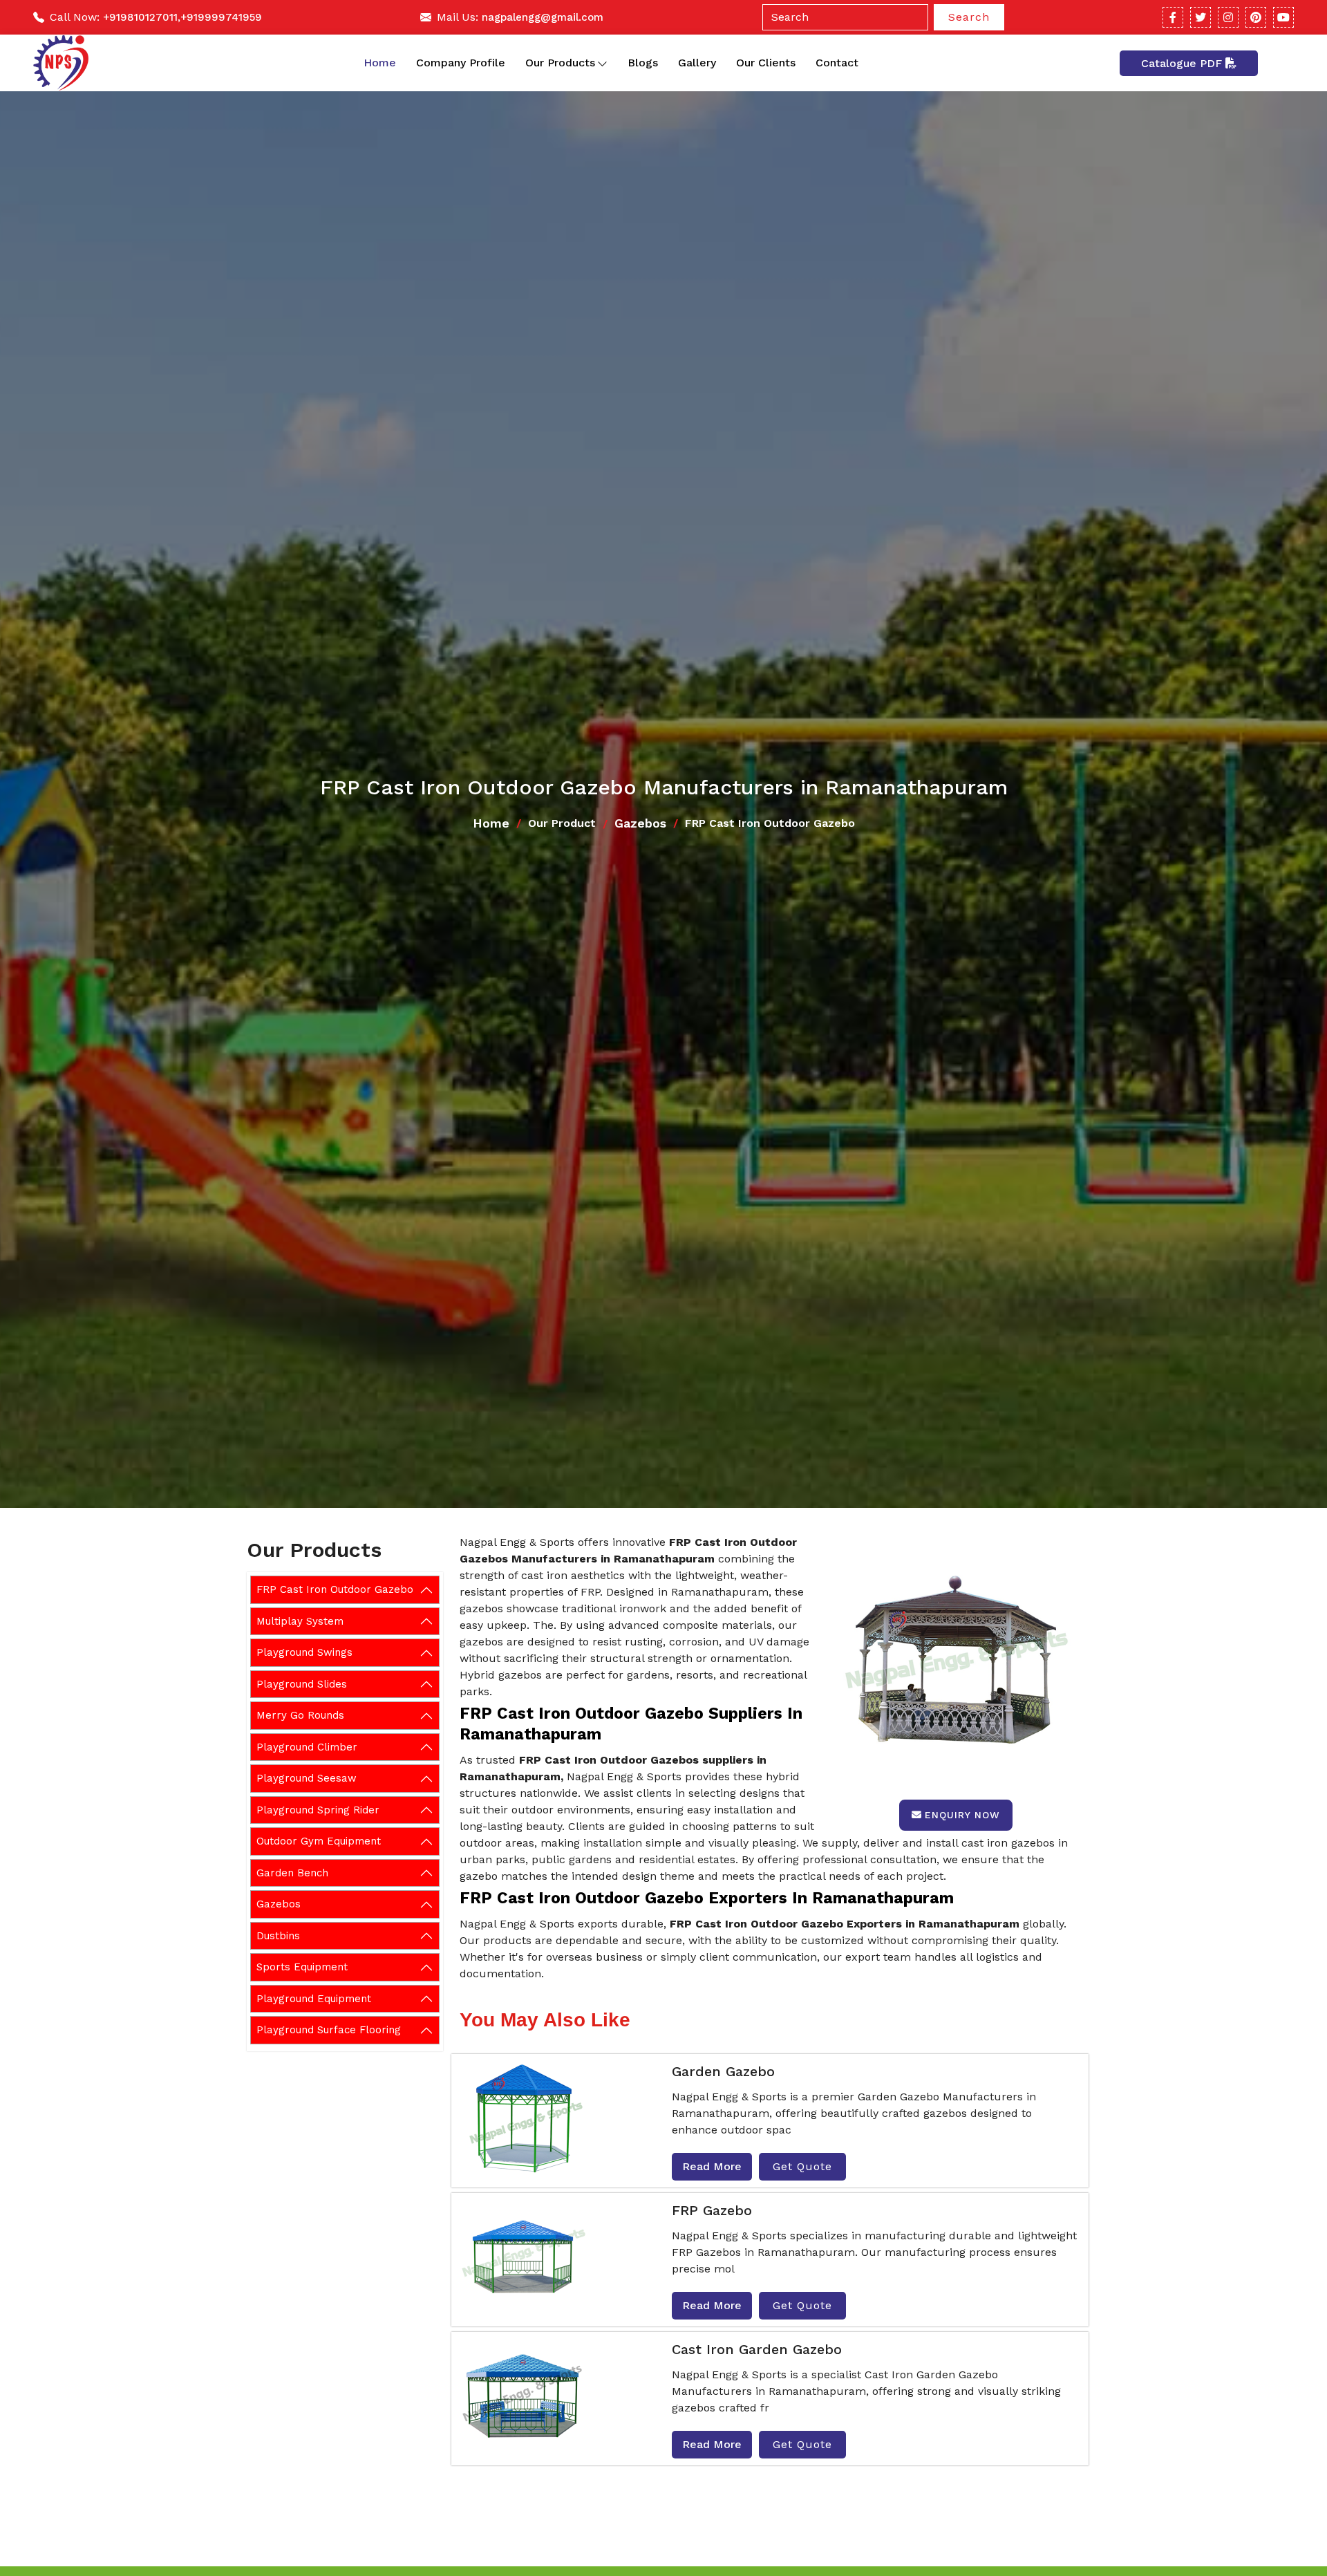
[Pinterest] (1256, 17)
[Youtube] (1283, 17)
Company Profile (461, 63)
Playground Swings (304, 1652)
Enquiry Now (962, 1815)
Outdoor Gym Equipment (319, 1841)
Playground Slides (302, 1684)
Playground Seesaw (307, 1778)
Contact (837, 63)
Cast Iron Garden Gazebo (757, 2349)
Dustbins (278, 1936)
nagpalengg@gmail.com (543, 17)
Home (380, 63)
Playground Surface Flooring (329, 2030)
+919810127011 (140, 17)
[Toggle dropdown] (602, 63)
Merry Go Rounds (300, 1715)
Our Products (560, 63)
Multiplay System (300, 1621)
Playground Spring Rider (318, 1810)
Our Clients (766, 63)
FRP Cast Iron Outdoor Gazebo (335, 1589)
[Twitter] (1201, 17)
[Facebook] (1173, 17)
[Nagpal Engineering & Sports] (61, 63)
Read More (712, 2166)
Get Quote (802, 2166)
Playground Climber (307, 1747)
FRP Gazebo (712, 2210)
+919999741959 (221, 17)
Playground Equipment (314, 1999)
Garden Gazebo (723, 2071)
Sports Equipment (302, 1967)
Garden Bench (292, 1873)
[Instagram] (1228, 17)
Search (969, 17)
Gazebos (640, 823)
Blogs (643, 63)
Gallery (697, 63)
